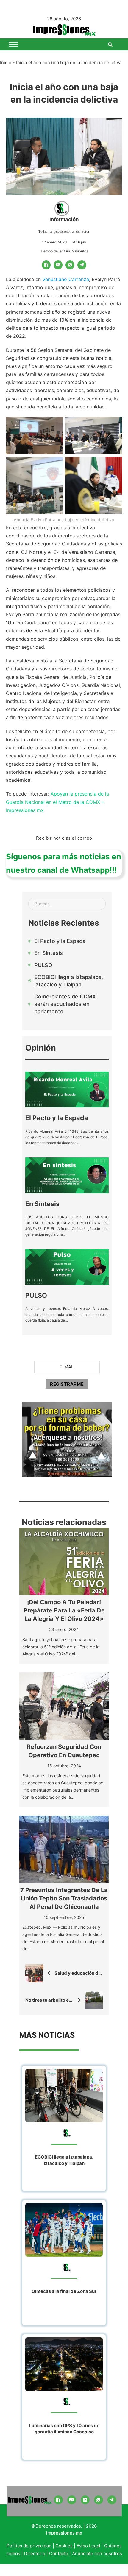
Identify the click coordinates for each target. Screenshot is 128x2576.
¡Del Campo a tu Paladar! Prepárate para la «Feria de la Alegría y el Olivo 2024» (64, 1610)
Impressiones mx (64, 2533)
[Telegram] (82, 265)
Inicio (6, 63)
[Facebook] (46, 265)
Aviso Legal (88, 2546)
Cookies (64, 2546)
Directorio (35, 2553)
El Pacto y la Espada (57, 1118)
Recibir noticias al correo (64, 838)
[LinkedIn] (85, 2500)
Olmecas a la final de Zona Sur (64, 2291)
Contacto (59, 2553)
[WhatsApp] (70, 265)
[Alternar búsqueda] (110, 44)
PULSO (36, 1295)
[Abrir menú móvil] (13, 44)
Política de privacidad (29, 2546)
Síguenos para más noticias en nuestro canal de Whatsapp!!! (64, 863)
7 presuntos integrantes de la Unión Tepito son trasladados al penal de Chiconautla (64, 1898)
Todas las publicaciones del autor (64, 232)
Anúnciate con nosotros (97, 2553)
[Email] (58, 265)
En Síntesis (42, 1204)
